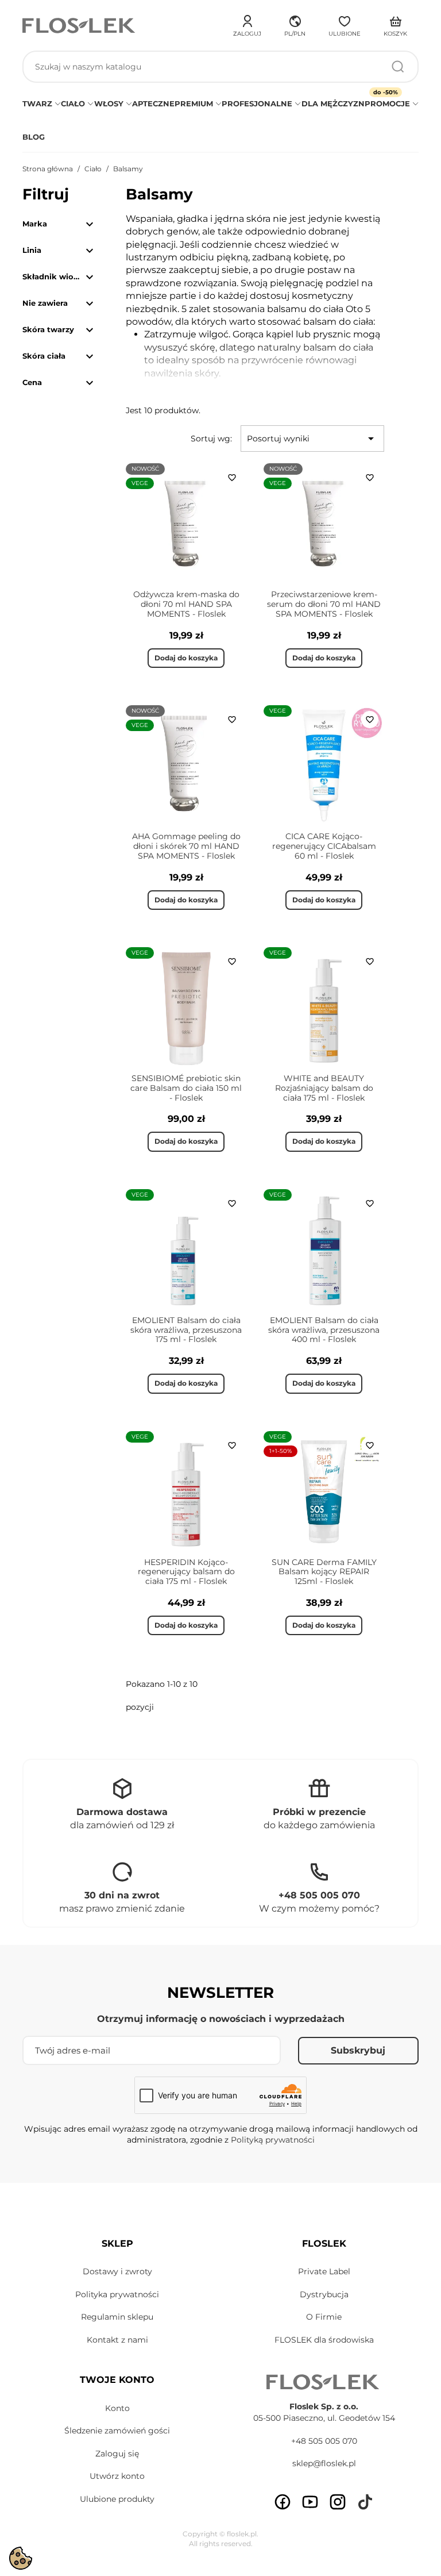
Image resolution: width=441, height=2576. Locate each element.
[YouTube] (310, 2502)
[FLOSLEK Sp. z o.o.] (80, 26)
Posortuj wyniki (312, 439)
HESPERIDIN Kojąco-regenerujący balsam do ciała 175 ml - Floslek (186, 1572)
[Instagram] (338, 2502)
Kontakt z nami (117, 2340)
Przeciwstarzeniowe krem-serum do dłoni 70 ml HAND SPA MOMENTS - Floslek (324, 604)
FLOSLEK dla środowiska (324, 2340)
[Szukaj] (398, 67)
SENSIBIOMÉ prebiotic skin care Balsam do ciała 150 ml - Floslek (186, 1088)
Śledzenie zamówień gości (117, 2431)
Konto (117, 2408)
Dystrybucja (324, 2294)
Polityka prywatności (117, 2294)
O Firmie (324, 2317)
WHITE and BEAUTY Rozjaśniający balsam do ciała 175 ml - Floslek (324, 1088)
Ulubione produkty (117, 2499)
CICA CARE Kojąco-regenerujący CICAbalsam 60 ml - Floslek (324, 846)
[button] (295, 24)
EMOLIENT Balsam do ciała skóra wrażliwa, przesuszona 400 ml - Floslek (324, 1330)
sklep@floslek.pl (324, 2463)
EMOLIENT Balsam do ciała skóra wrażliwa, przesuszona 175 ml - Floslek (186, 1330)
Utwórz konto (117, 2476)
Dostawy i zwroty (117, 2271)
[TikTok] (365, 2502)
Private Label (324, 2271)
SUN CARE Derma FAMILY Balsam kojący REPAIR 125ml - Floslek (324, 1572)
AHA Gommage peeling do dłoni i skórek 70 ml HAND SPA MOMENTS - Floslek (186, 846)
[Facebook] (283, 2502)
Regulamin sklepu (117, 2317)
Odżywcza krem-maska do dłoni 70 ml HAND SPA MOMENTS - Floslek (186, 604)
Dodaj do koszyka (186, 658)
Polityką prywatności (273, 2140)
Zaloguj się (117, 2454)
